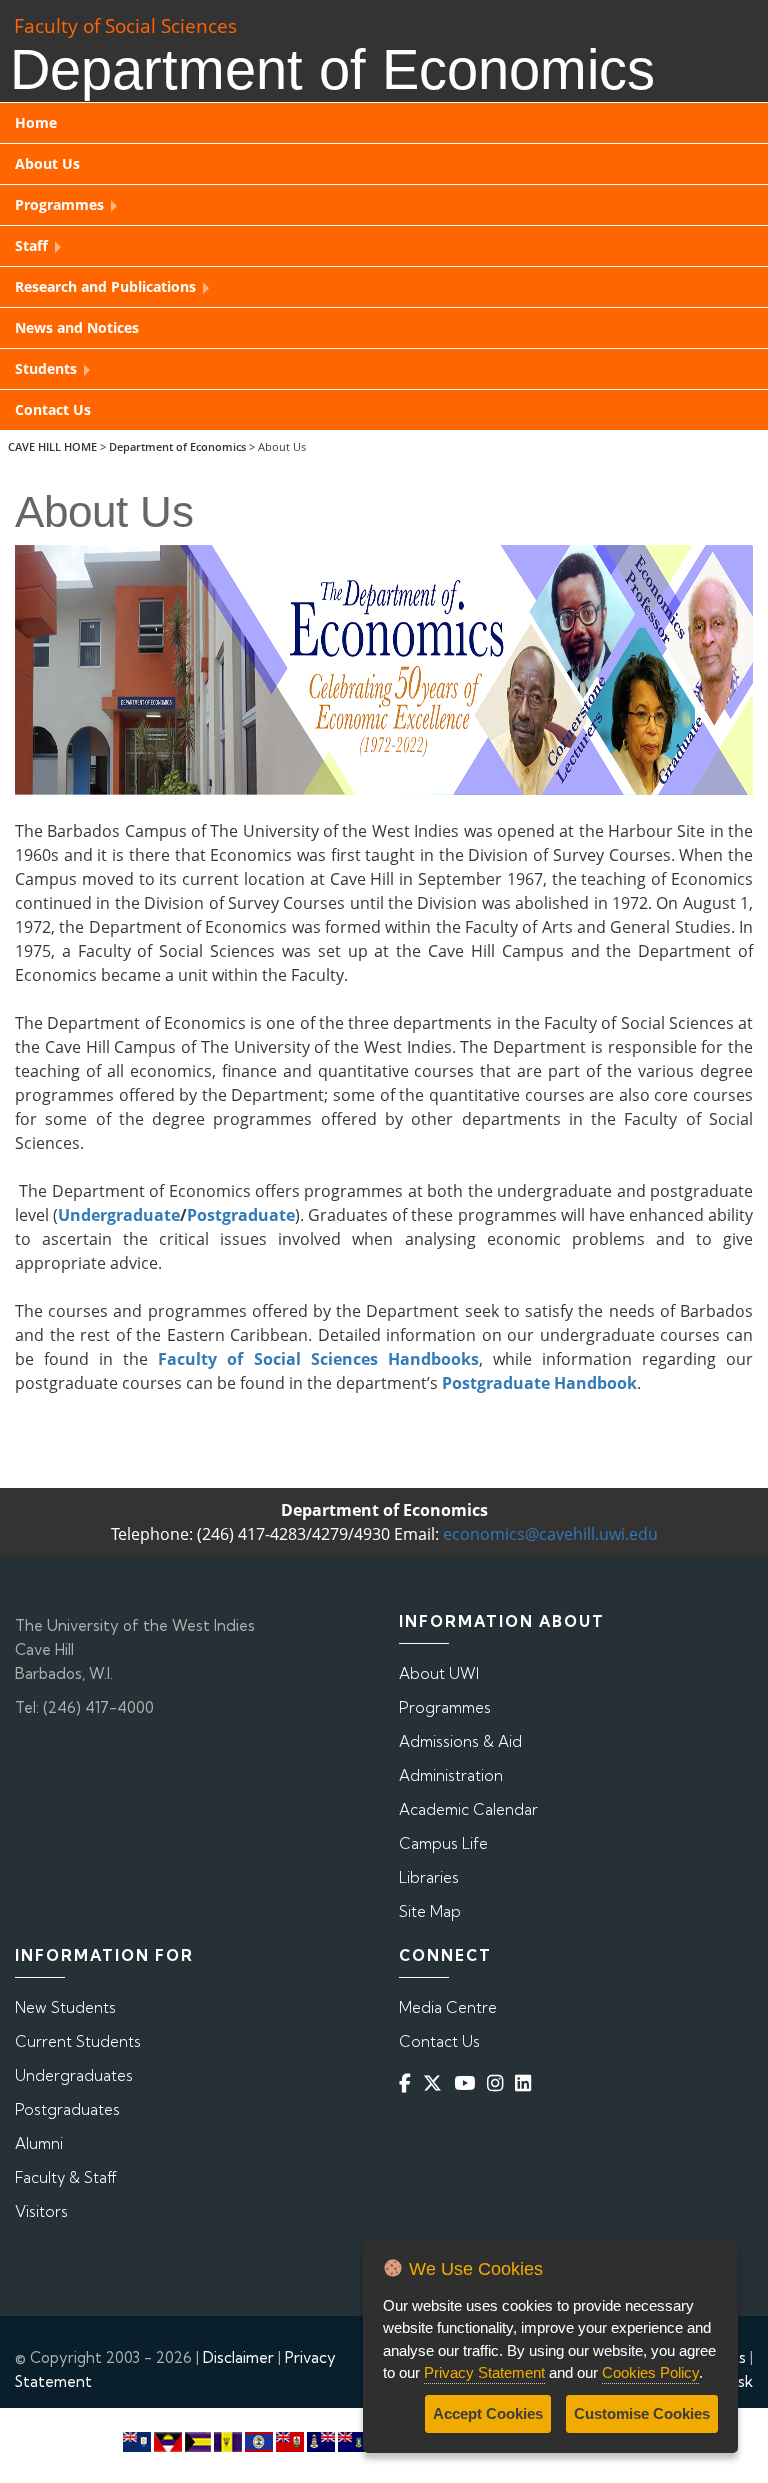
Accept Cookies (488, 2413)
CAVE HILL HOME (52, 446)
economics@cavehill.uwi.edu (550, 1534)
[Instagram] (499, 2083)
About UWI (439, 1673)
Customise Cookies (642, 2413)
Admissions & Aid (460, 1741)
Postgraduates (67, 2109)
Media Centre (448, 2007)
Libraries (429, 1877)
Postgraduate (241, 1215)
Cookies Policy (650, 2372)
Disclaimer (238, 2357)
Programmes (445, 1707)
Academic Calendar (468, 1809)
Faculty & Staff (66, 2177)
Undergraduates (74, 2075)
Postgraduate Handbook (539, 1383)
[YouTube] (468, 2083)
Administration (451, 1775)
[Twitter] (436, 2083)
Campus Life (443, 1843)
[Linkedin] (527, 2083)
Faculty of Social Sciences (125, 25)
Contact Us (439, 2041)
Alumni (39, 2143)
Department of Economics (177, 446)
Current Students (78, 2041)
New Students (65, 2007)
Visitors (41, 2211)
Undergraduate (119, 1215)
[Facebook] (409, 2083)
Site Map (430, 1911)
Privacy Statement (484, 2372)
